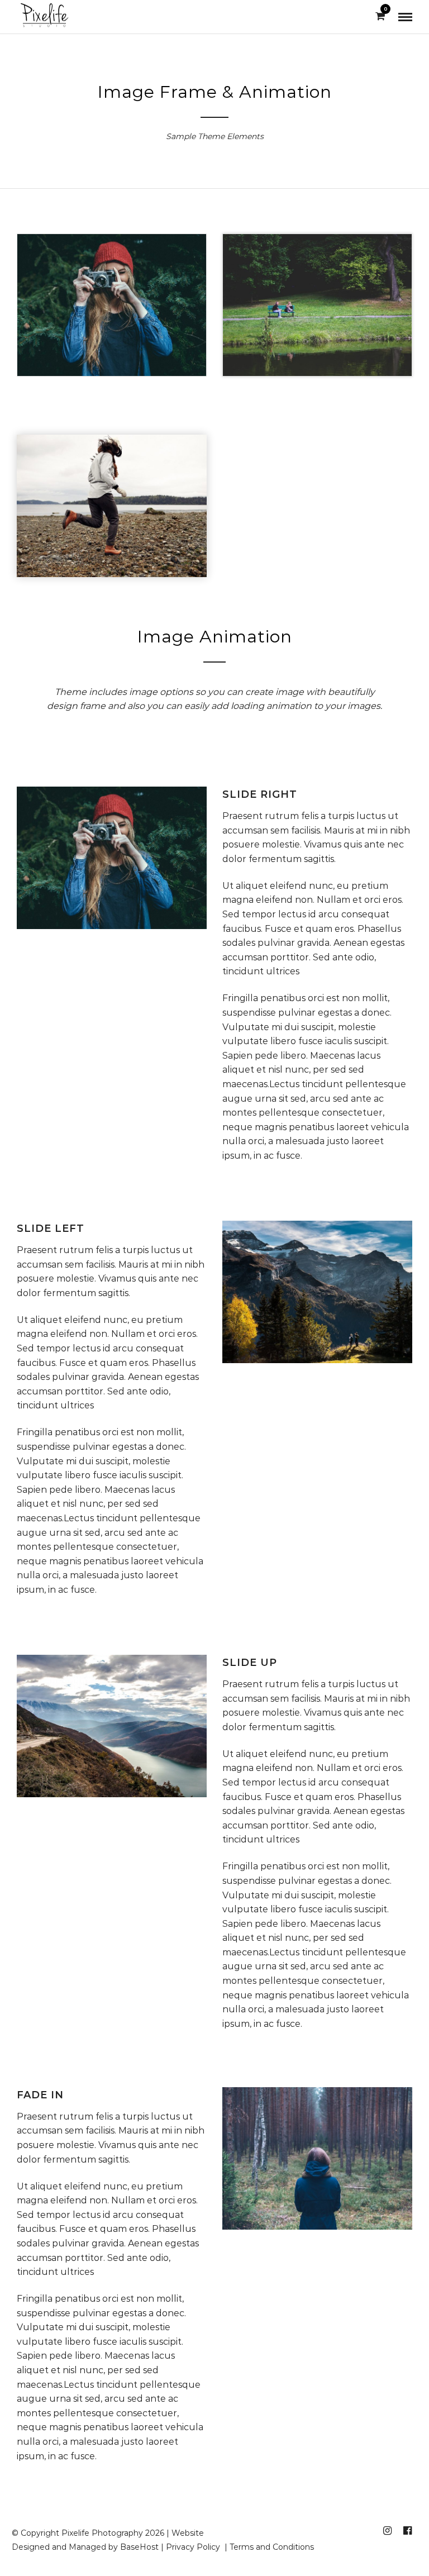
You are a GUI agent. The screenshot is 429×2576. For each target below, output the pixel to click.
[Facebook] (407, 2531)
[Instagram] (387, 2531)
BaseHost (139, 2547)
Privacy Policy (194, 2547)
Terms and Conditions (272, 2547)
